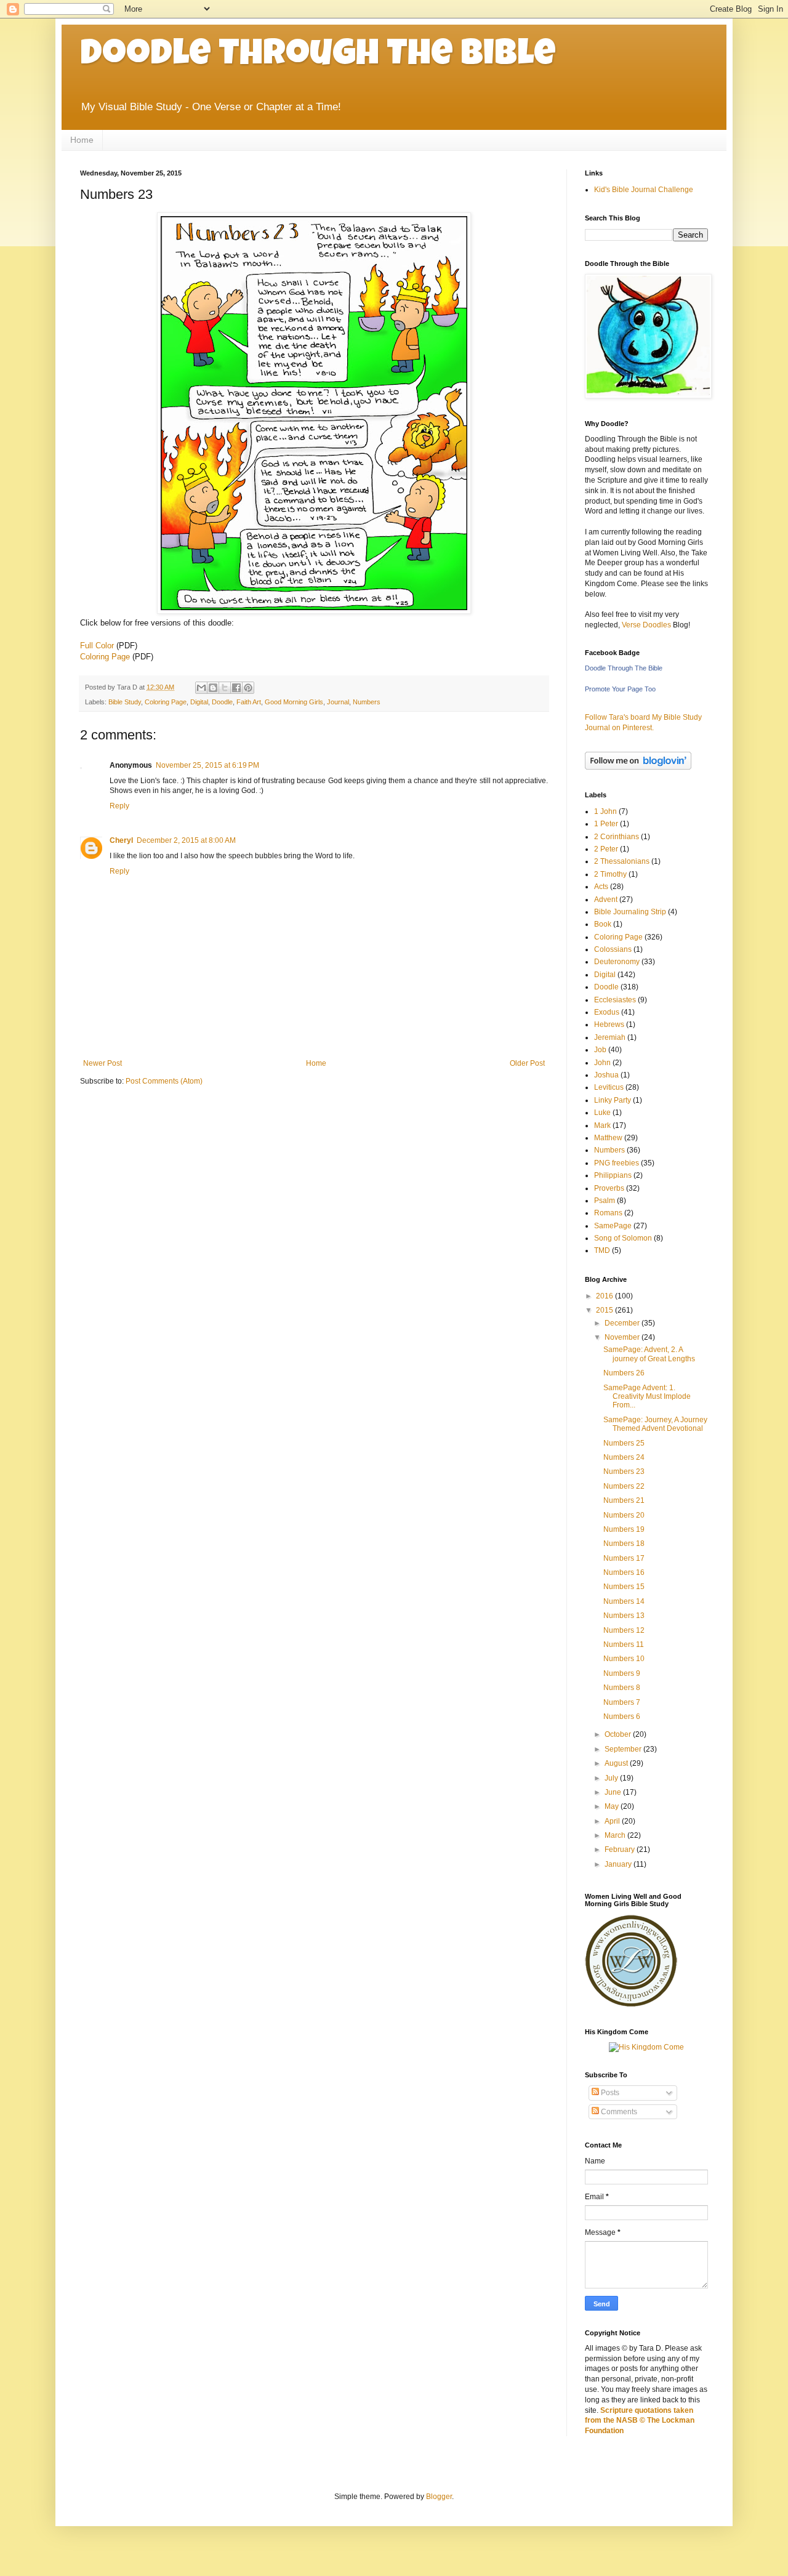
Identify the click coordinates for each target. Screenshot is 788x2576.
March (616, 1835)
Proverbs (609, 1188)
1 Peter (606, 824)
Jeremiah (610, 1037)
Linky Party (613, 1100)
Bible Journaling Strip (630, 912)
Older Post (527, 1063)
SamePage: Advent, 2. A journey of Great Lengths (649, 1354)
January (619, 1864)
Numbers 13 (624, 1616)
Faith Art (249, 702)
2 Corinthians (617, 837)
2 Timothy (610, 874)
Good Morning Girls (294, 702)
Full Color (97, 646)
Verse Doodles (646, 625)
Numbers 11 (624, 1644)
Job (600, 1050)
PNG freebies (617, 1163)
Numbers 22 (624, 1486)
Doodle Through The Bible (318, 57)
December (623, 1323)
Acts (601, 887)
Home (82, 140)
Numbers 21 (624, 1500)
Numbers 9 (622, 1673)
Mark (602, 1125)
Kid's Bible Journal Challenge (644, 190)
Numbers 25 (624, 1443)
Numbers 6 (622, 1717)
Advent (606, 900)
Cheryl (121, 840)
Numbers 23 (624, 1471)
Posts (609, 2093)
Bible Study (125, 702)
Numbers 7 (622, 1702)
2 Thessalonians (622, 861)
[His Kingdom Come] (646, 2047)
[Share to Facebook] (236, 688)
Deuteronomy (617, 962)
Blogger (439, 2497)
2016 (605, 1296)
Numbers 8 (622, 1688)
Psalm (605, 1201)
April (613, 1821)
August (617, 1763)
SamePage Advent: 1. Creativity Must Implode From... (647, 1397)
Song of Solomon (623, 1238)
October (619, 1734)
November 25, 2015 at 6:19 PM (207, 765)
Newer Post (103, 1063)
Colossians (613, 949)
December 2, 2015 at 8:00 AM (186, 840)
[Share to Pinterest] (248, 688)
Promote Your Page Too (620, 689)
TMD (602, 1250)
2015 (605, 1310)
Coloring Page (105, 657)
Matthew (608, 1138)
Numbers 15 (624, 1587)
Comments (618, 2112)
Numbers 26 (624, 1373)
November (623, 1337)
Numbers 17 (624, 1558)
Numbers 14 (624, 1601)
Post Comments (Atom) (164, 1081)
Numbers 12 (624, 1630)
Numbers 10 (624, 1659)
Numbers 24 (624, 1457)
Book (603, 924)
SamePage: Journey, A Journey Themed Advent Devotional (655, 1424)
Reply (119, 806)
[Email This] (201, 688)
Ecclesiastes (615, 1000)
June (614, 1792)
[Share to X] (225, 688)
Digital (199, 702)
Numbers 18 (624, 1544)
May (613, 1806)
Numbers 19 (624, 1529)
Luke (602, 1113)
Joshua (606, 1075)
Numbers (367, 702)
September (624, 1749)
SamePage (613, 1226)
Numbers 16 (624, 1572)
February (621, 1849)
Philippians (613, 1175)
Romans (608, 1213)
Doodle (222, 702)
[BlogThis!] (213, 688)
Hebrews (609, 1024)
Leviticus (609, 1087)
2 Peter (606, 849)
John (602, 1063)
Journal (338, 702)
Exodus (607, 1012)
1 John (605, 811)
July (612, 1778)
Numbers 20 (624, 1515)
